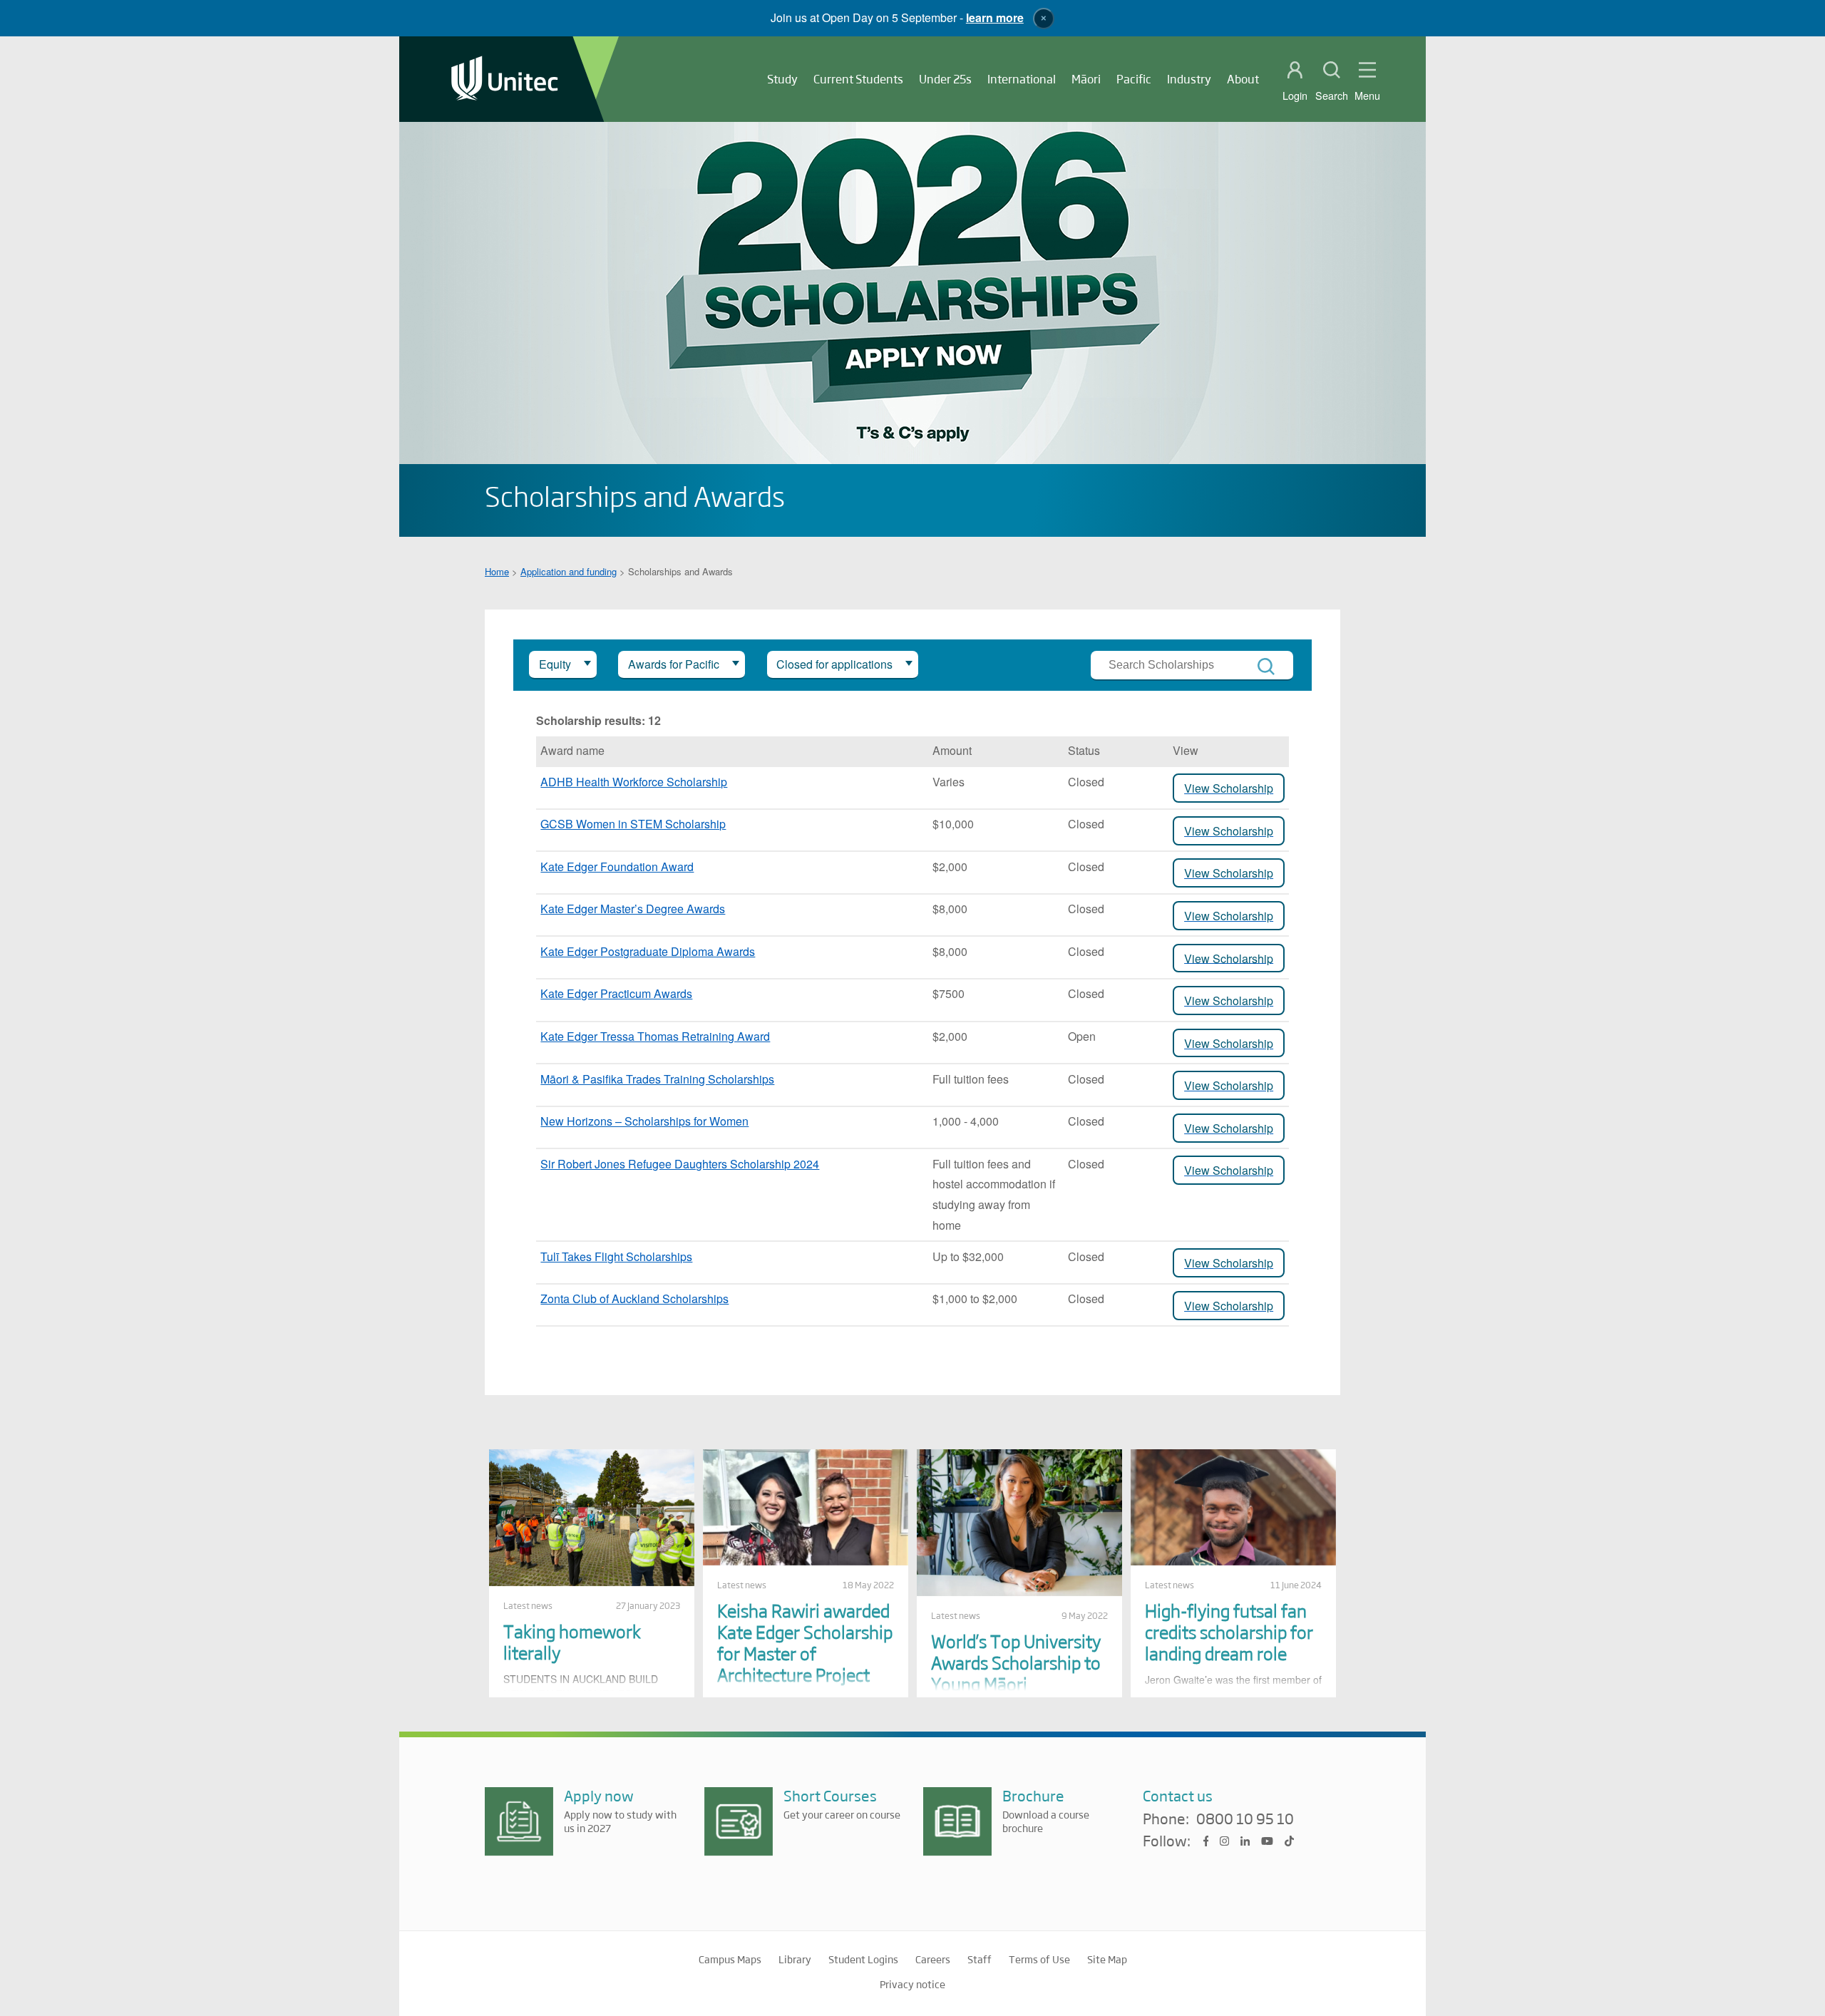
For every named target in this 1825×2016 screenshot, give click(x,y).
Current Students (858, 79)
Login (1295, 96)
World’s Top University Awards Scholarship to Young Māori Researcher (1016, 1673)
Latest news (528, 1605)
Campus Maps (730, 1959)
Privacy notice (912, 1984)
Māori (1086, 79)
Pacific (1134, 79)
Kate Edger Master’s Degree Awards (633, 909)
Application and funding (569, 571)
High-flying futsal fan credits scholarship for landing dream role (1229, 1631)
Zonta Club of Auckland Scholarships (634, 1298)
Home (497, 571)
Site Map (1107, 1959)
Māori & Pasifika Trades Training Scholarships (657, 1079)
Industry (1189, 79)
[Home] (505, 79)
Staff (980, 1959)
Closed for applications (834, 664)
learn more (995, 17)
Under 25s (945, 79)
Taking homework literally (572, 1641)
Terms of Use (1039, 1959)
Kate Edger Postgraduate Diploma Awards (648, 951)
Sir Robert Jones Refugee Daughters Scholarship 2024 (680, 1164)
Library (795, 1959)
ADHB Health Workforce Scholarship (634, 782)
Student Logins (863, 1959)
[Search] (1266, 667)
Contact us (1178, 1795)
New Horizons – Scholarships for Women (644, 1121)
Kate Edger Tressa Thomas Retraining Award (655, 1036)
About (1243, 79)
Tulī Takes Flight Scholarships (616, 1256)
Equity (555, 664)
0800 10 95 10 (1245, 1819)
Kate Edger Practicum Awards (616, 993)
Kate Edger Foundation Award (617, 866)
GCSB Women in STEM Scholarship (633, 824)
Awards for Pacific (674, 664)
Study (782, 79)
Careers (933, 1959)
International (1022, 79)
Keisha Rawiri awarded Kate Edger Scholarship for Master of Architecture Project (805, 1642)
